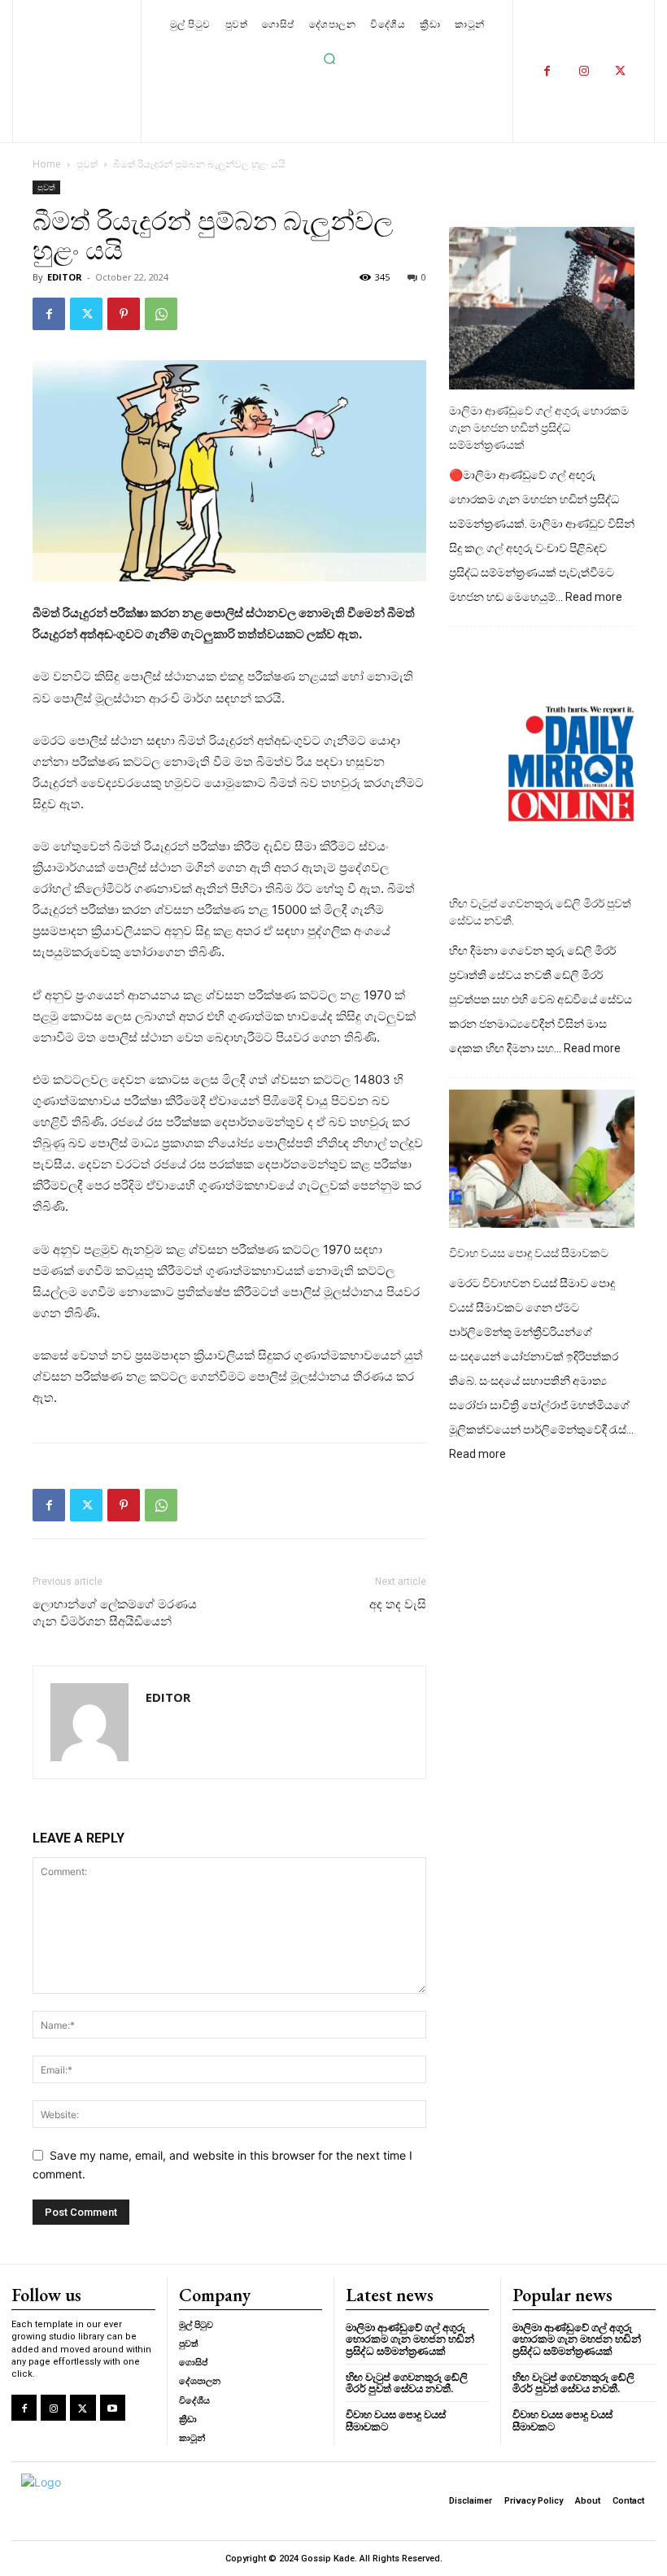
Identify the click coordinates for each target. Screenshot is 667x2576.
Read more (594, 598)
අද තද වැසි (398, 1604)
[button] (329, 59)
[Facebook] (547, 71)
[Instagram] (584, 71)
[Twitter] (620, 71)
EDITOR (65, 277)
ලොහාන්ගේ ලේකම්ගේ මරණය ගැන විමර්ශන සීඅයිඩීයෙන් (115, 1613)
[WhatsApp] (161, 314)
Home (47, 164)
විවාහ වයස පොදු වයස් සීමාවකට (529, 1253)
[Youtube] (113, 2407)
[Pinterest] (124, 314)
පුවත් (87, 164)
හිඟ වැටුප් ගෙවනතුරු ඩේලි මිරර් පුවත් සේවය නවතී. (540, 912)
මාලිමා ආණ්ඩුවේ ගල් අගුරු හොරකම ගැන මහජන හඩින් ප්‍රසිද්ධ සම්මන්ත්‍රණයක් (539, 428)
